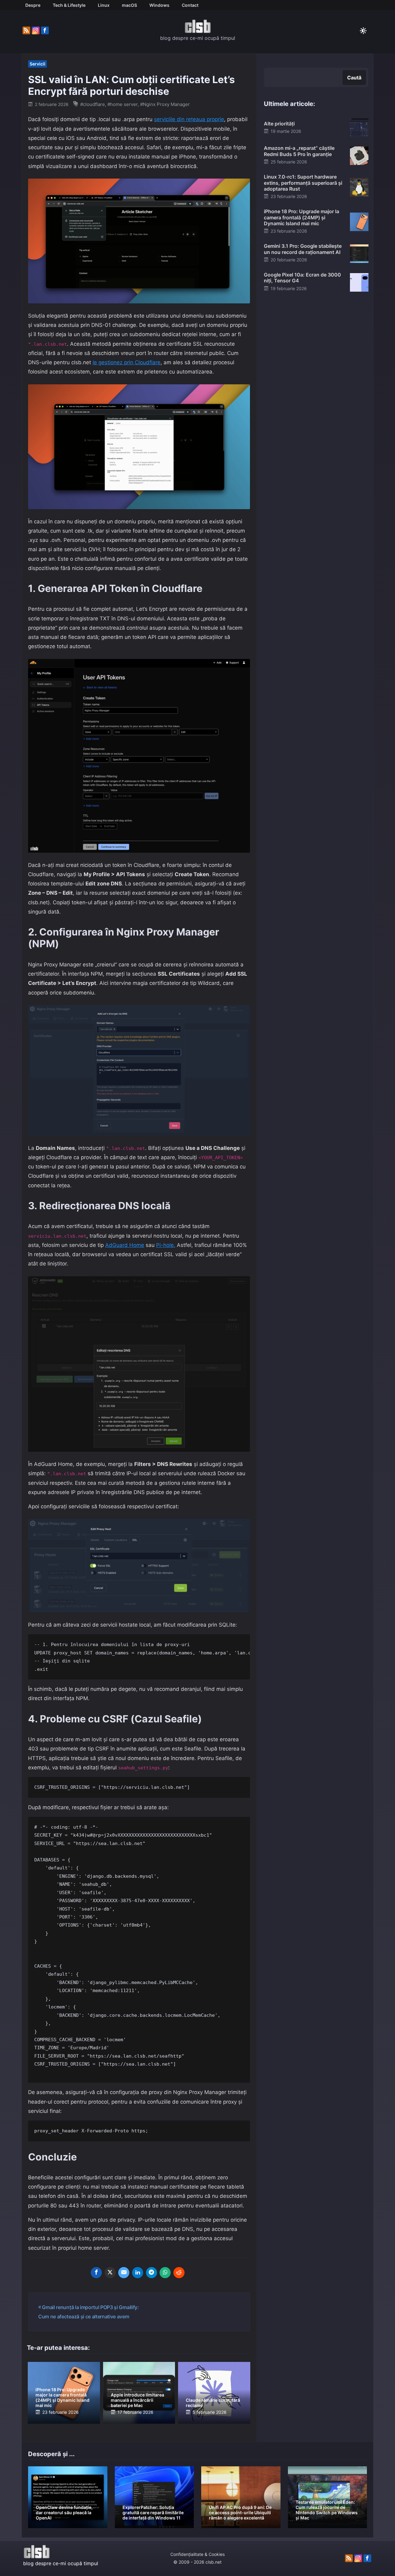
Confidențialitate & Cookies (197, 2554)
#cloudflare (93, 104)
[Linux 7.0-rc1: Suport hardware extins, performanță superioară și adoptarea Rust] (359, 187)
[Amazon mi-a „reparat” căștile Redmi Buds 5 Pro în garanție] (359, 155)
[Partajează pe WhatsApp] (165, 2273)
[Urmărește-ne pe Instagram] (36, 31)
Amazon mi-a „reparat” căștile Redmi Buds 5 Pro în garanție (299, 151)
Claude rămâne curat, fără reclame (213, 2403)
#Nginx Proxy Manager (165, 104)
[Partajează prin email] (124, 2273)
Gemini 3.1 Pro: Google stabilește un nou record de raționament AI (303, 249)
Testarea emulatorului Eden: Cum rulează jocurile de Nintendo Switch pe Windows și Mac (327, 2510)
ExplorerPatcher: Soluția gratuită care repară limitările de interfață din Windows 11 (153, 2513)
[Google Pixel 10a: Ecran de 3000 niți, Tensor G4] (359, 282)
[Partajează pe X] (110, 2273)
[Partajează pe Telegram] (152, 2273)
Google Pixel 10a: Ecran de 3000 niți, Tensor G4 (302, 278)
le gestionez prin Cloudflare (127, 362)
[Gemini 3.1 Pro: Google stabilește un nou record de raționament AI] (359, 253)
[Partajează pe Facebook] (96, 2273)
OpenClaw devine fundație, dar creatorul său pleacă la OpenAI (64, 2513)
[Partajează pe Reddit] (179, 2273)
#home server (123, 104)
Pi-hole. (166, 1245)
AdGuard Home (125, 1245)
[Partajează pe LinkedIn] (138, 2273)
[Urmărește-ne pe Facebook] (45, 31)
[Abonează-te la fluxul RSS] (26, 31)
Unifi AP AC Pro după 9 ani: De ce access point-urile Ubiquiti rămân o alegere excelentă (240, 2513)
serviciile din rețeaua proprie (189, 119)
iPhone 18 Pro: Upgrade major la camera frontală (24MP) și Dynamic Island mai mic (62, 2397)
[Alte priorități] (359, 128)
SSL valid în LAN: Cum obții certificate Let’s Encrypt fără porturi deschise (131, 85)
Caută (354, 78)
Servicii (37, 64)
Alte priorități (279, 124)
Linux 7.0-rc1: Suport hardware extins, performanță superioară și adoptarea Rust (303, 183)
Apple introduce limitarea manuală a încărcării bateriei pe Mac (137, 2400)
